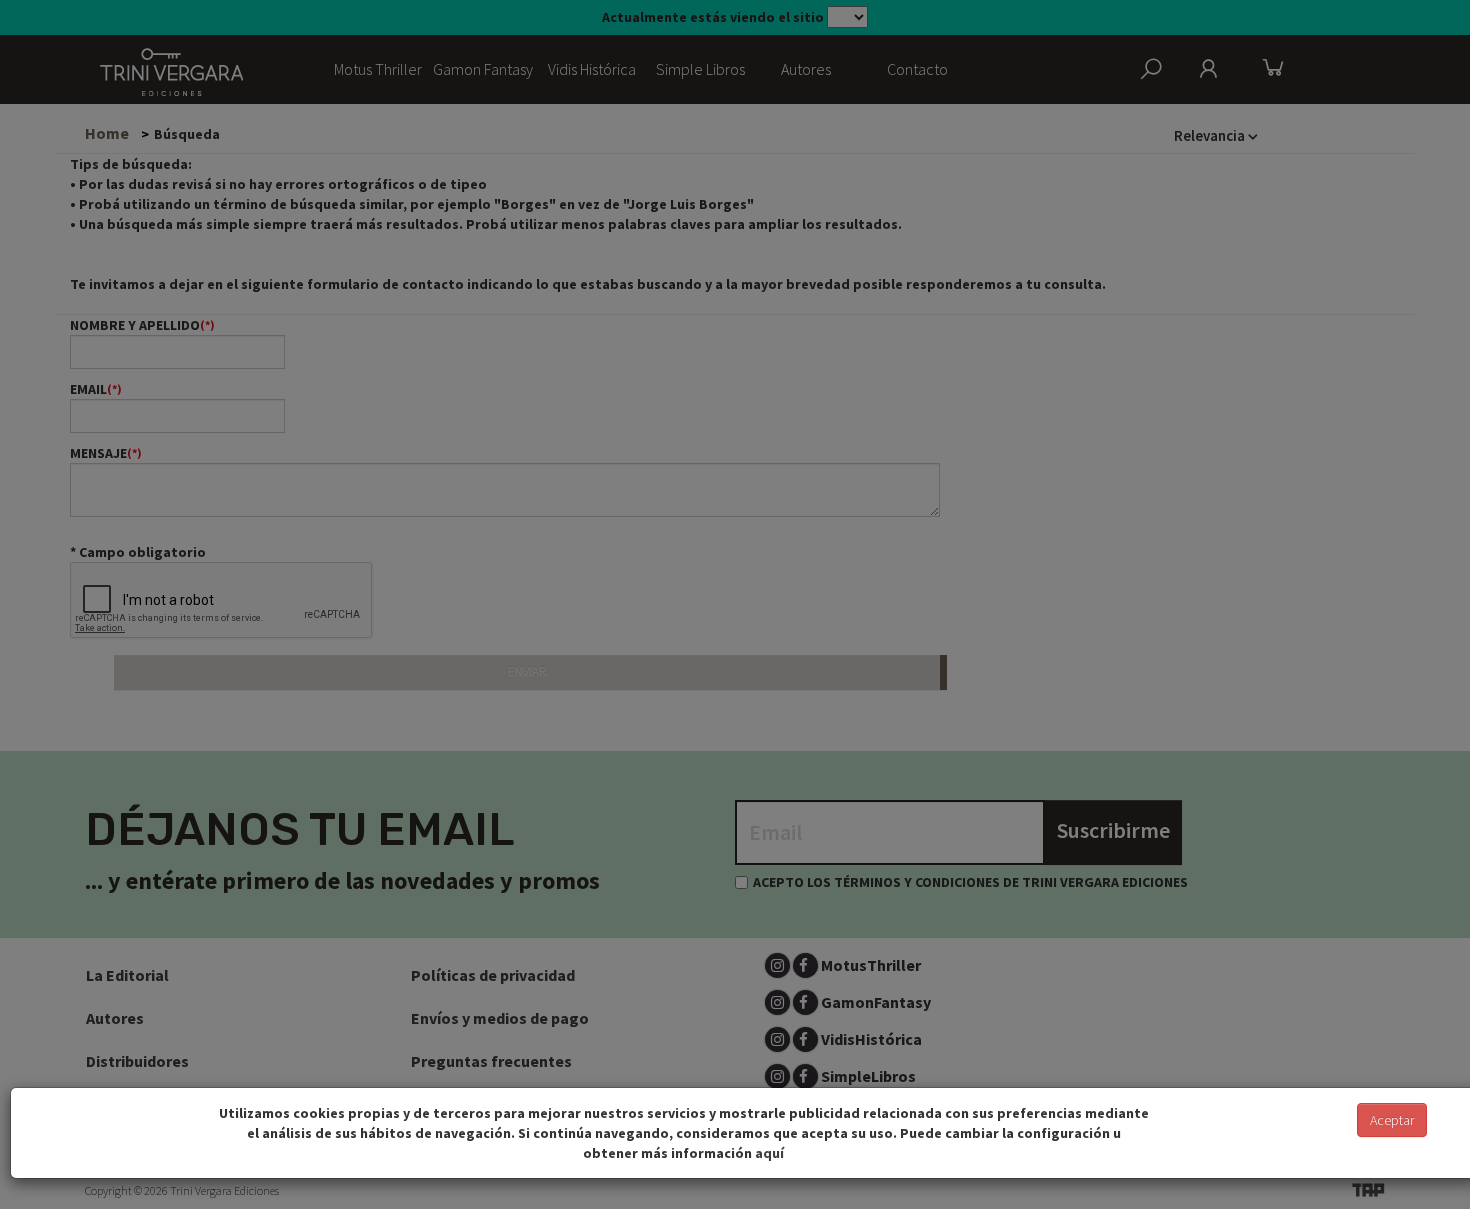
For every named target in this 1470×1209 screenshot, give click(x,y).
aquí (769, 1153)
